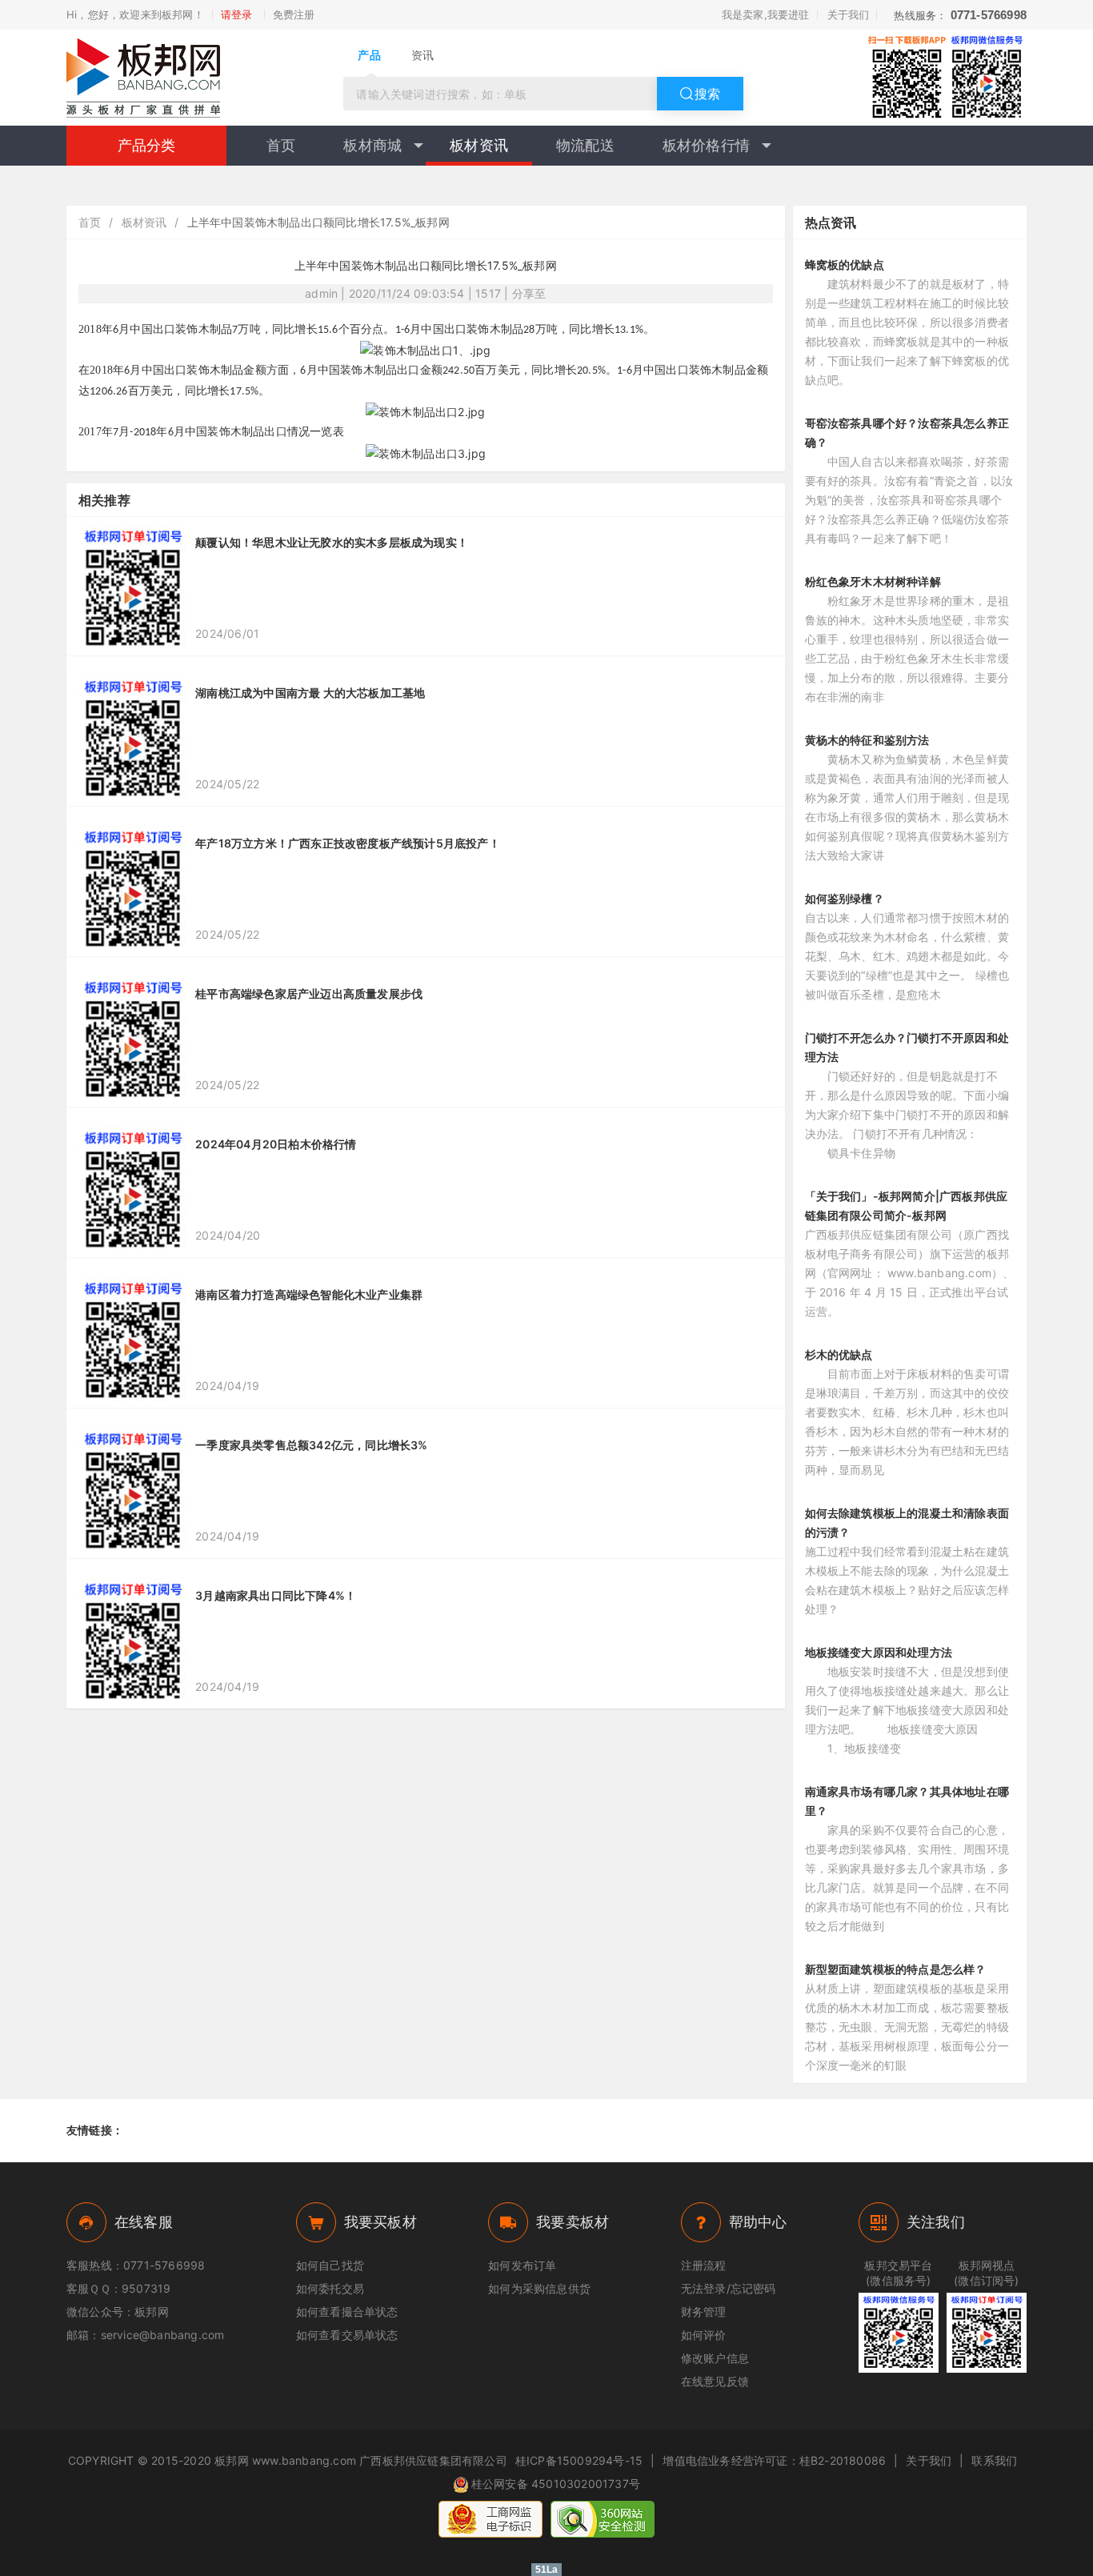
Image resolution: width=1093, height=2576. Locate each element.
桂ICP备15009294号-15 (579, 2460)
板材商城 (372, 145)
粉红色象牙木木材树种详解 (873, 581)
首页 (281, 145)
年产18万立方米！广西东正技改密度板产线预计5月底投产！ (348, 843)
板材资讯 (479, 145)
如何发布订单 (522, 2265)
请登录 (237, 14)
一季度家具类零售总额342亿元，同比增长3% (311, 1445)
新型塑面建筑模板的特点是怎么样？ (896, 1969)
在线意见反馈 (715, 2381)
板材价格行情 (706, 145)
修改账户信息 (715, 2358)
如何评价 (704, 2335)
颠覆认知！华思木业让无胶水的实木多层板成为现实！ (332, 542)
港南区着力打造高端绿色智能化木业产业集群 (309, 1294)
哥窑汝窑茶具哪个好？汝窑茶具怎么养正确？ (907, 433)
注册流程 (704, 2265)
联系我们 (994, 2460)
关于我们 (849, 14)
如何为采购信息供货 (539, 2288)
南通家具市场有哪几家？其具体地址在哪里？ (907, 1801)
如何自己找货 (330, 2265)
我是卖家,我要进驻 (766, 14)
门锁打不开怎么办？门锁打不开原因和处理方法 (907, 1047)
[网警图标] (490, 2519)
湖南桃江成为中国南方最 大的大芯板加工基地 (310, 693)
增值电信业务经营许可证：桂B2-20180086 (774, 2460)
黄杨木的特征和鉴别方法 (867, 740)
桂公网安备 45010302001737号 (556, 2484)
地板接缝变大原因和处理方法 (879, 1652)
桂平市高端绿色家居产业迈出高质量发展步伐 (309, 994)
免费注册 (294, 14)
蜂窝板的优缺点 (845, 264)
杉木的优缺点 (839, 1354)
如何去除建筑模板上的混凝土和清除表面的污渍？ (907, 1522)
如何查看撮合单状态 (347, 2312)
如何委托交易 (330, 2288)
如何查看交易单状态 (347, 2335)
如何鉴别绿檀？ (845, 898)
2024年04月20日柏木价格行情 (276, 1144)
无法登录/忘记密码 (729, 2288)
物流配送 (585, 145)
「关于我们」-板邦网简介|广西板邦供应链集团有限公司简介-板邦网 (907, 1206)
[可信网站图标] (603, 2519)
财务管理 (704, 2312)
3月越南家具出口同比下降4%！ (276, 1595)
